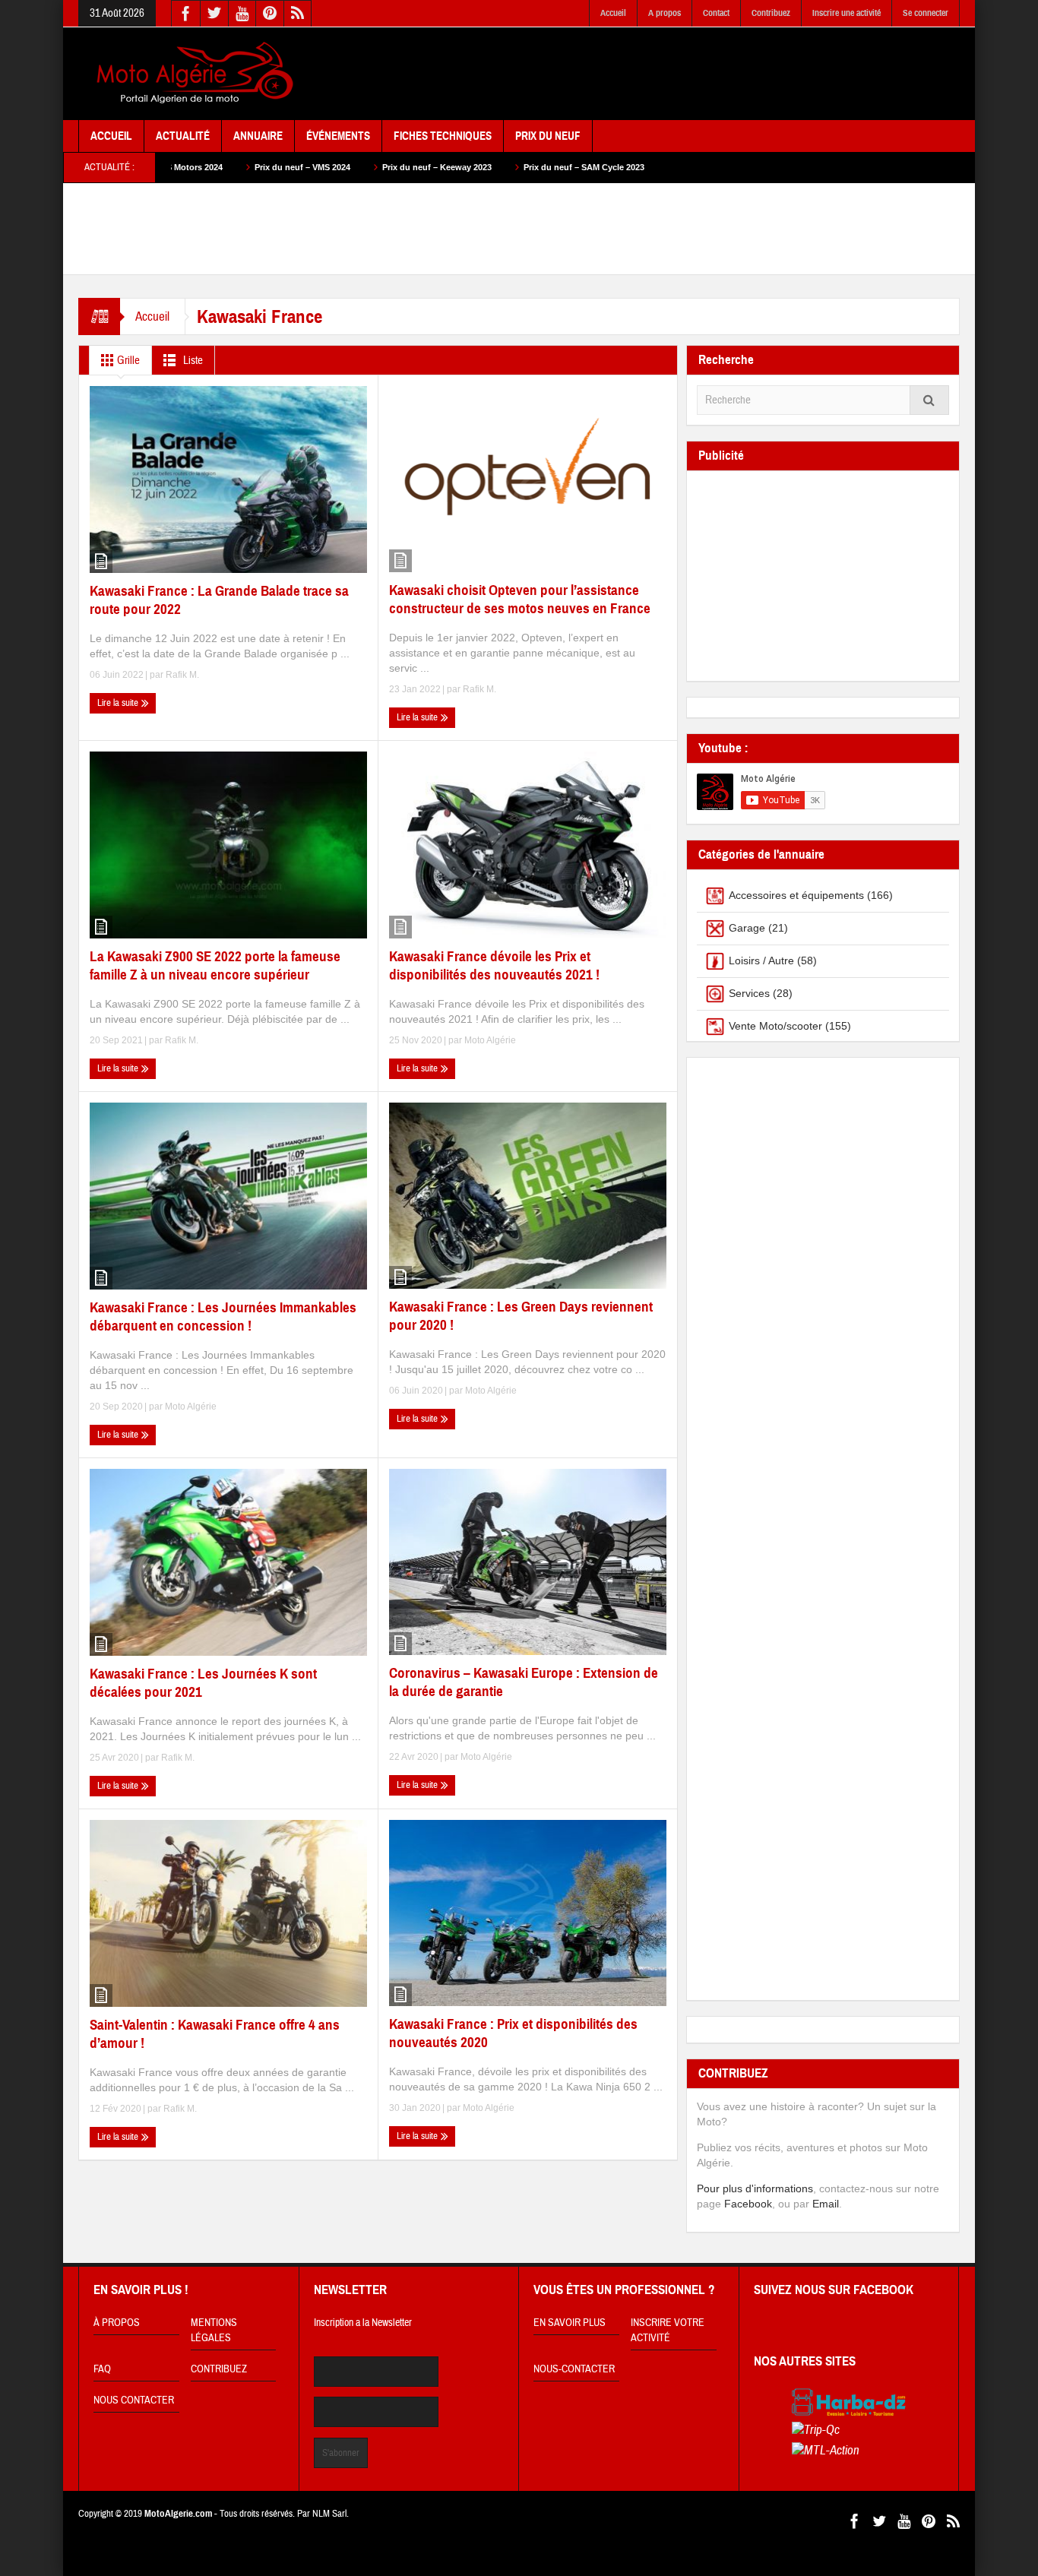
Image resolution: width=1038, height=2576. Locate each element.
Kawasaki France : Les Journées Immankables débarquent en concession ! (223, 1316)
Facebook (748, 2204)
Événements (338, 136)
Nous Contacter (134, 2400)
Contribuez (771, 13)
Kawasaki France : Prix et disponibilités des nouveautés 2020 (513, 2033)
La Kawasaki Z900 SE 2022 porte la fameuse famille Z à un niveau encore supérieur (215, 965)
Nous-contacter (574, 2369)
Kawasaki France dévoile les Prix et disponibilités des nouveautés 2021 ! (494, 965)
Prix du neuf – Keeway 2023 (294, 167)
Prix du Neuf (548, 136)
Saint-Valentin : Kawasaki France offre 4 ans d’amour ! (215, 2034)
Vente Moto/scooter (775, 1026)
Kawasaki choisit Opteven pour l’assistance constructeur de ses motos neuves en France (520, 599)
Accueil (613, 13)
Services (749, 993)
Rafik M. (182, 675)
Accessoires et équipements (796, 895)
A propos (665, 13)
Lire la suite (119, 703)
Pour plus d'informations (755, 2188)
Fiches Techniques (443, 136)
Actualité (183, 136)
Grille (127, 361)
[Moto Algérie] (192, 74)
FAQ (102, 2369)
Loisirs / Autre (761, 960)
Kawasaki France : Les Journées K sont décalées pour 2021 (203, 1683)
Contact (716, 13)
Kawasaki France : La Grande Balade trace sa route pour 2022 (219, 600)
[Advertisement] (683, 74)
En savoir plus (570, 2323)
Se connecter (926, 13)
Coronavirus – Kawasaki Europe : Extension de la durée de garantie (524, 1682)
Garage (747, 928)
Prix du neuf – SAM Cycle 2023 (441, 167)
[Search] (929, 400)
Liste (192, 361)
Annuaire (258, 136)
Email (826, 2204)
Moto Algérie (490, 1040)
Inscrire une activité (847, 13)
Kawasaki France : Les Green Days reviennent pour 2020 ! (521, 1316)
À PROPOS (117, 2323)
